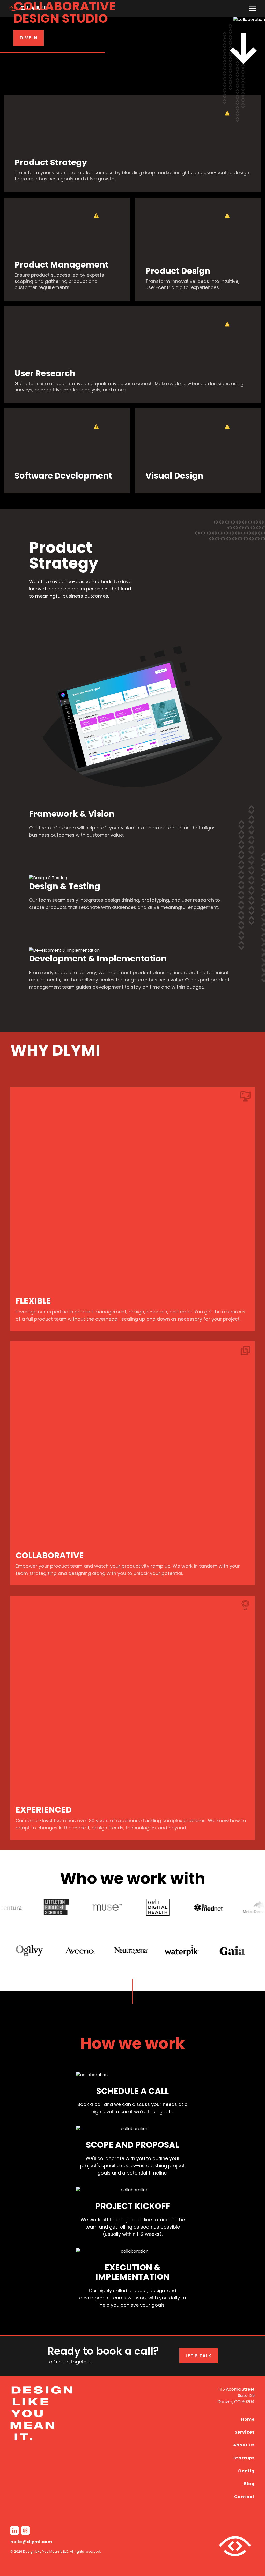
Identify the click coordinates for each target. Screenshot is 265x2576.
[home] (71, 2446)
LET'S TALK (199, 2356)
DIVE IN (29, 38)
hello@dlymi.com (31, 2542)
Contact (244, 2497)
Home (248, 2419)
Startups (244, 2458)
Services (245, 2432)
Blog (249, 2484)
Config (246, 2471)
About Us (244, 2445)
